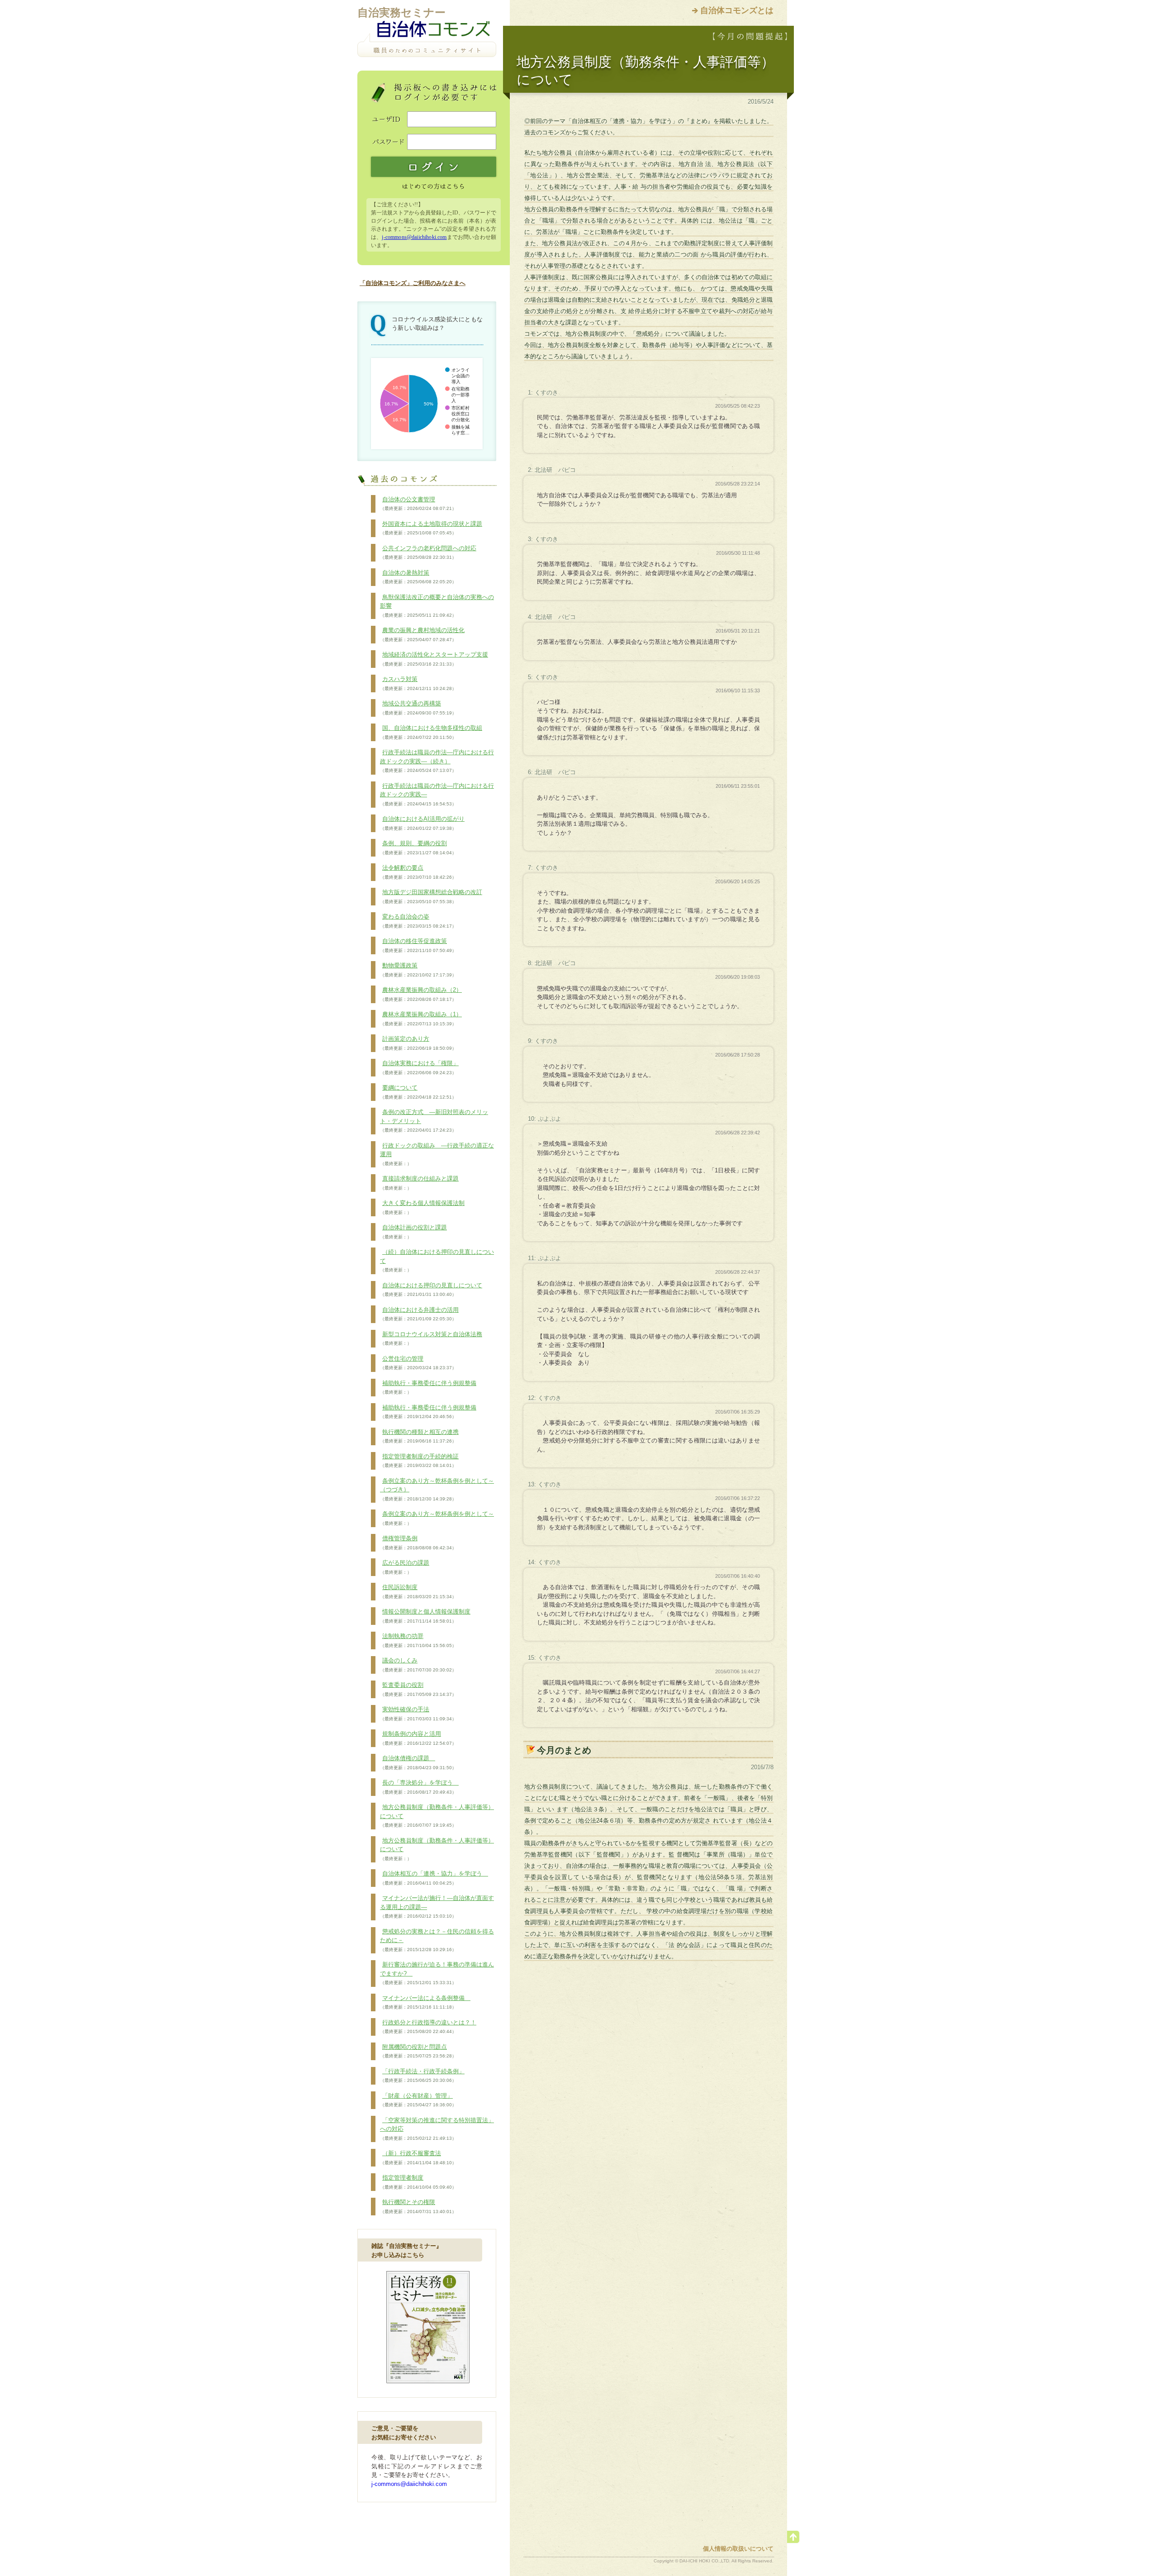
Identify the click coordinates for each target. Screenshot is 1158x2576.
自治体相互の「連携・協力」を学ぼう (434, 1878)
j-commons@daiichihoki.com (414, 237)
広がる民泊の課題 (405, 1567)
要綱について (418, 1092)
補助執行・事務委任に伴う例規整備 (428, 1387)
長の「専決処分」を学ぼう (419, 1787)
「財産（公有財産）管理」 (418, 2100)
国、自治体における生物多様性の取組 (431, 732)
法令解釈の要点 (418, 872)
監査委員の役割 (418, 1689)
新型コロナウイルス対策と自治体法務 (431, 1338)
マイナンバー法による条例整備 (425, 2002)
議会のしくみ (418, 1665)
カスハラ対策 (418, 683)
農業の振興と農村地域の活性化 (422, 634)
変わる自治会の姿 (418, 921)
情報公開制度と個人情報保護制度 (425, 1616)
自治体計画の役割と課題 (413, 1232)
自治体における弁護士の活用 (419, 1314)
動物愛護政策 (418, 970)
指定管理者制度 (418, 2182)
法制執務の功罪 (418, 1640)
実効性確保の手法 (418, 1714)
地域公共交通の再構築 (418, 708)
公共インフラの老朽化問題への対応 (428, 552)
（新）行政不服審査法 (418, 2157)
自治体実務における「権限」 (419, 1067)
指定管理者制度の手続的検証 (419, 1461)
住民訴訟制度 (418, 1591)
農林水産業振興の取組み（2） (421, 994)
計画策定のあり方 (418, 1043)
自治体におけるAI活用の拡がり (422, 823)
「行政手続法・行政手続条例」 (422, 2076)
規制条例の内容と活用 (418, 1738)
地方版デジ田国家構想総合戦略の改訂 (431, 896)
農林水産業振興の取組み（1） (421, 1019)
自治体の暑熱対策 (418, 577)
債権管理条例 (418, 1543)
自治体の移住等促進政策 (418, 945)
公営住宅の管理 (418, 1363)
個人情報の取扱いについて (738, 2549)
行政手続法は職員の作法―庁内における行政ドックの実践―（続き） (437, 761)
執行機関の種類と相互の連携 (419, 1436)
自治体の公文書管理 (418, 504)
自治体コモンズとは (737, 10)
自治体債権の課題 (418, 1762)
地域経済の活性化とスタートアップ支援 (434, 659)
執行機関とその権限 (418, 2206)
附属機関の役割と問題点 (418, 2051)
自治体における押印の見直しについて (431, 1290)
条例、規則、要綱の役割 (418, 848)
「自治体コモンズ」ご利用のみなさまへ (413, 283)
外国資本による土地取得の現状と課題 (431, 528)
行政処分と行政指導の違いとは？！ (428, 2027)
